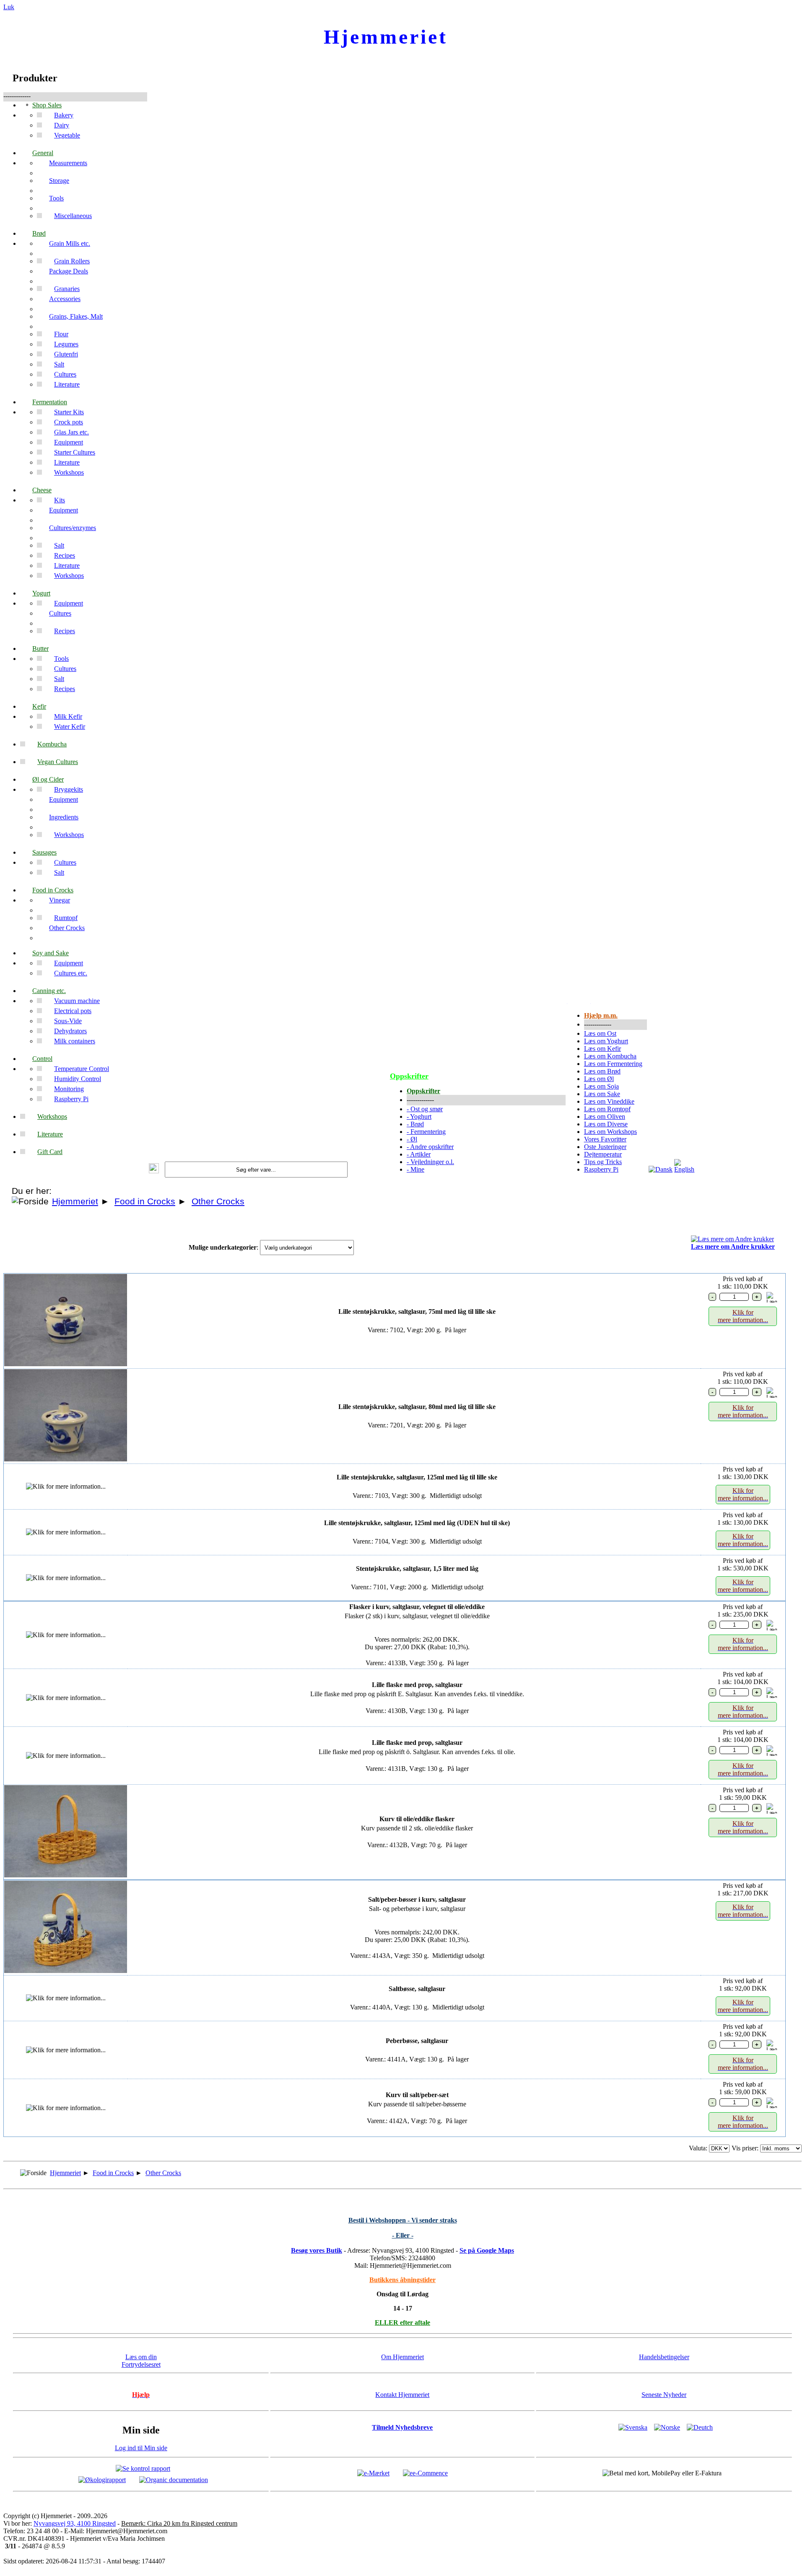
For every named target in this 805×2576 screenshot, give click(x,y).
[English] (686, 1169)
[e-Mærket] (373, 2473)
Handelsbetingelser (664, 2357)
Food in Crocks (145, 1201)
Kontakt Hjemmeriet (402, 2395)
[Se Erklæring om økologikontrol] (102, 2479)
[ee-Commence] (425, 2473)
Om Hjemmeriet (402, 2357)
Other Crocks (218, 1201)
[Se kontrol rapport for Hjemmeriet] (143, 2468)
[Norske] (667, 2427)
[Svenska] (633, 2427)
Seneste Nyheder (664, 2395)
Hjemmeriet (75, 1201)
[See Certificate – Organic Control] (174, 2479)
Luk (9, 7)
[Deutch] (700, 2427)
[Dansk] (661, 1169)
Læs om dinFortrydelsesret (141, 2361)
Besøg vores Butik (317, 2250)
